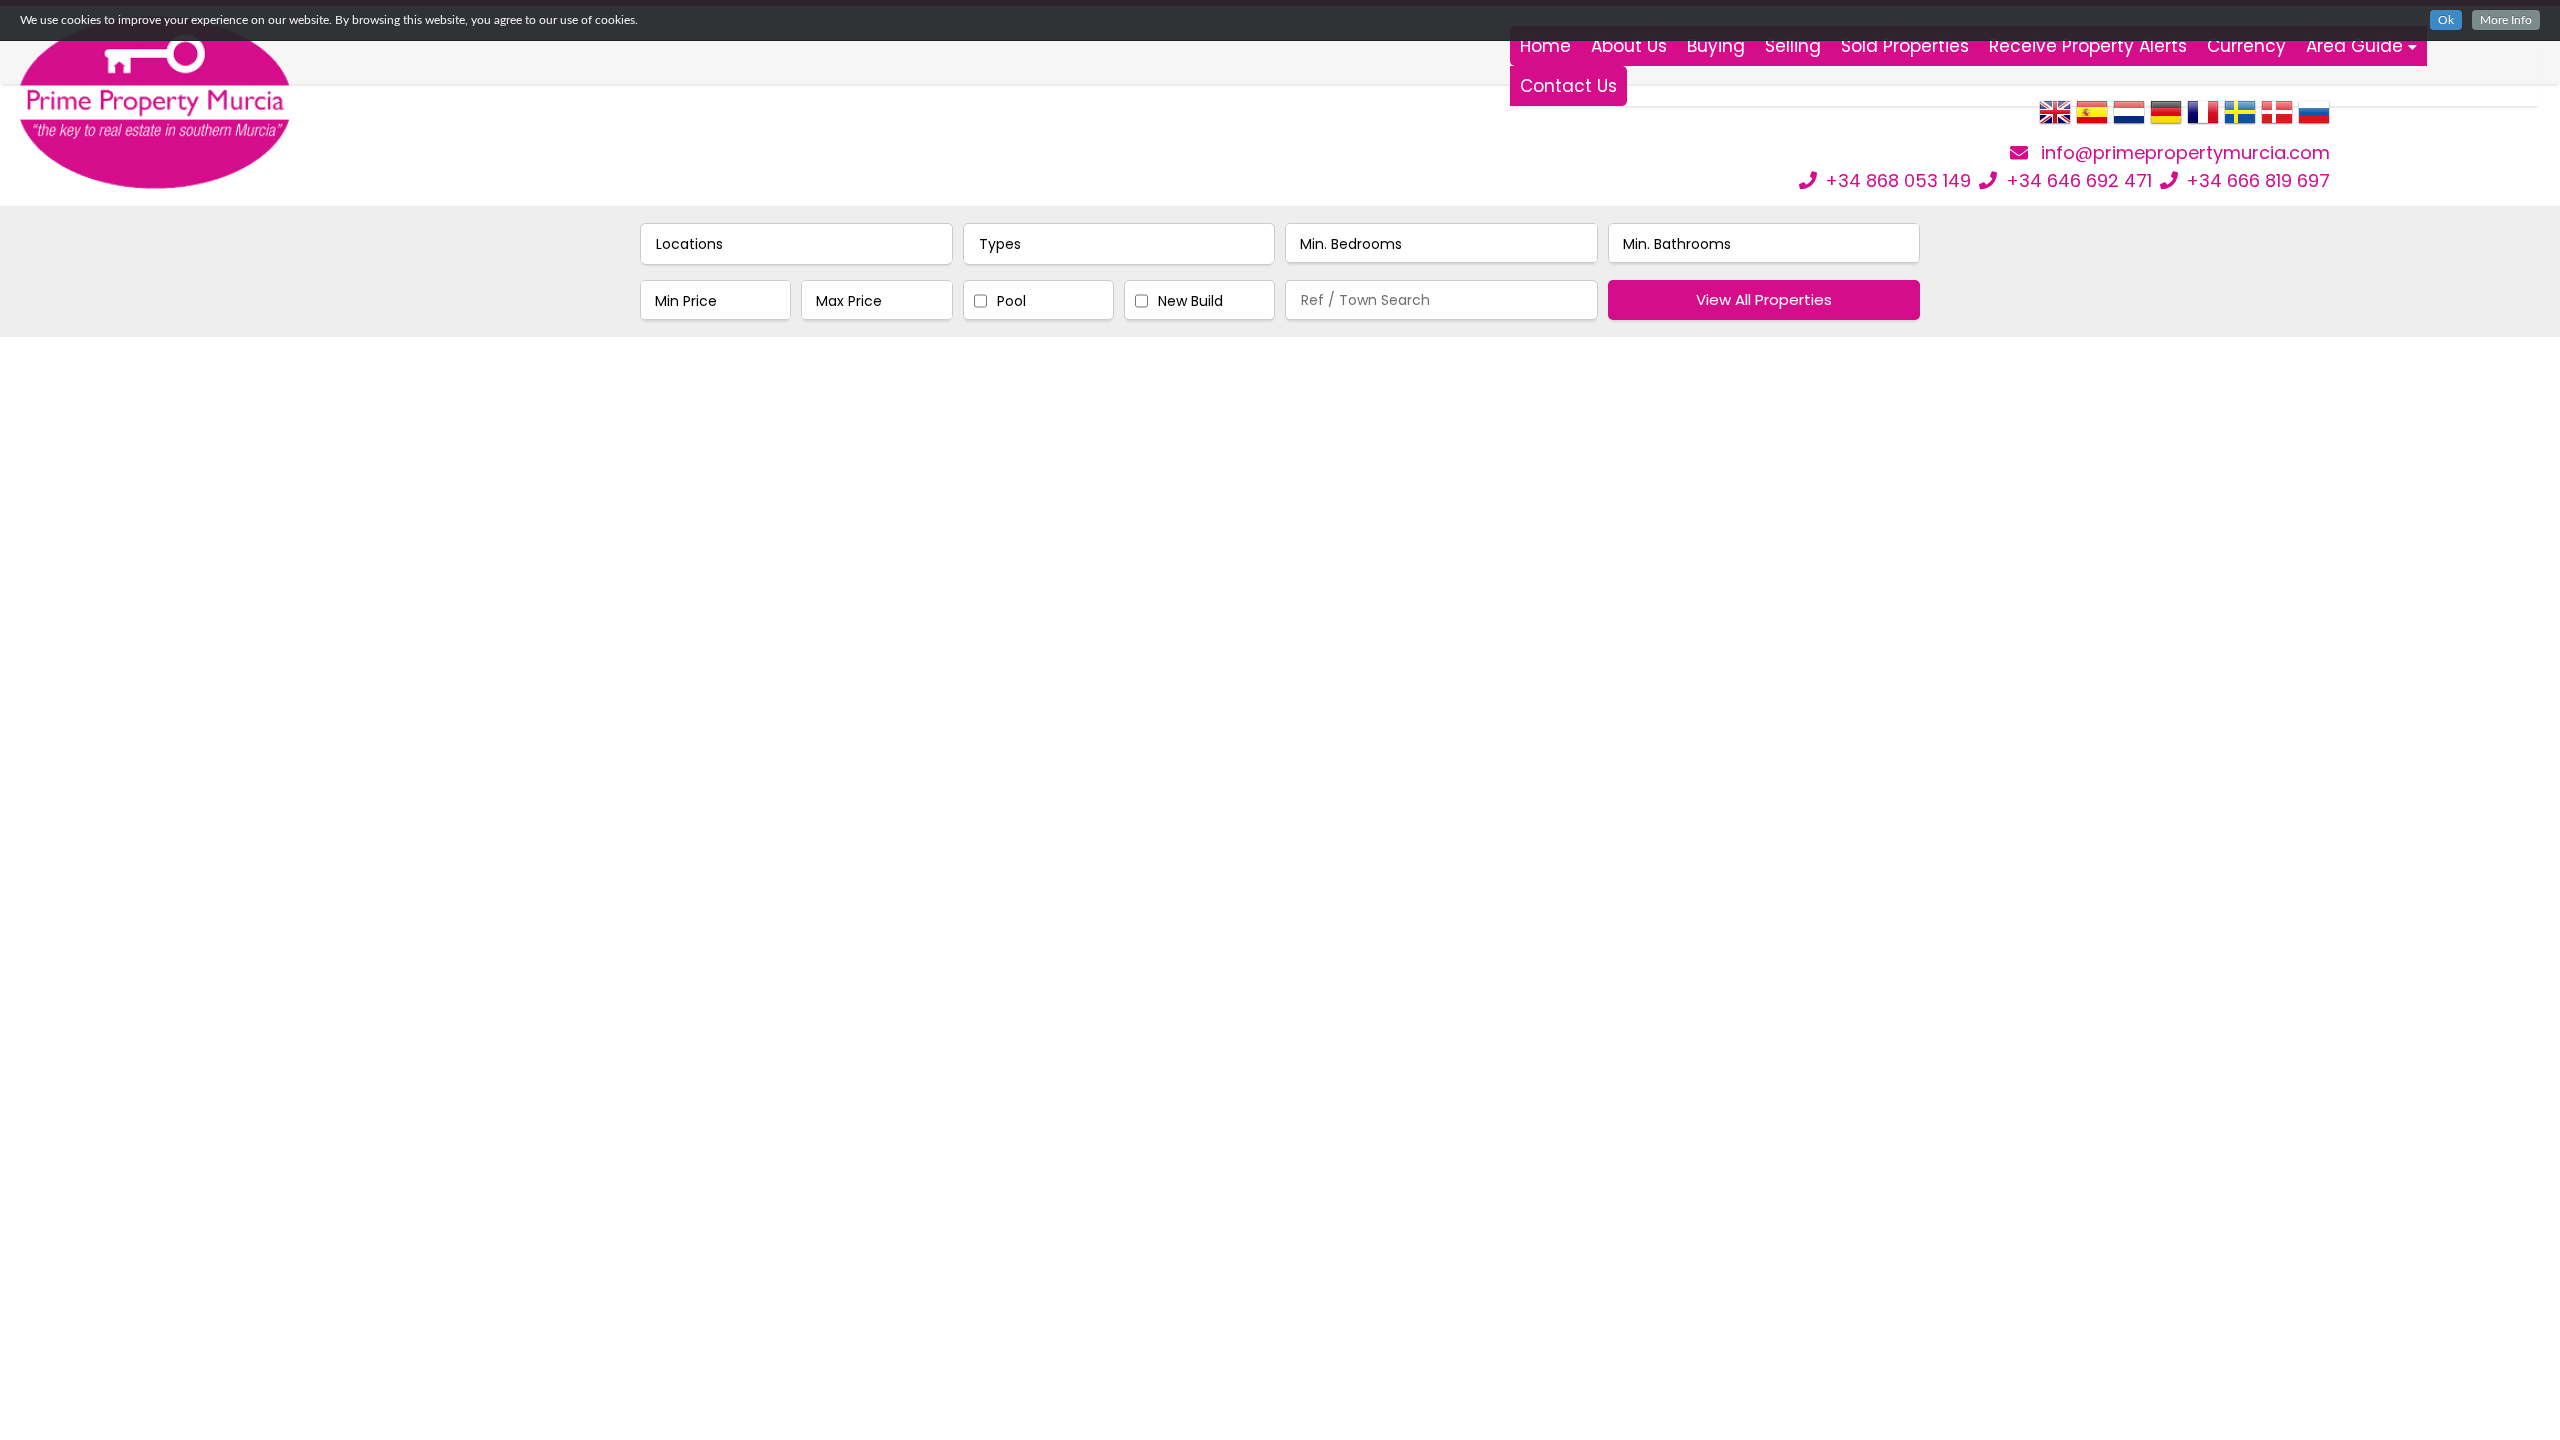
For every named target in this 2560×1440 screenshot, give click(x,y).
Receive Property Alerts (2088, 46)
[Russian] (2314, 119)
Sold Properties (1905, 46)
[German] (2166, 119)
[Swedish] (2240, 119)
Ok (2446, 20)
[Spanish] (2092, 119)
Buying (1716, 46)
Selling (1793, 46)
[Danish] (2277, 119)
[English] (2055, 119)
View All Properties (1764, 299)
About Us (1629, 46)
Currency (2246, 46)
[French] (2203, 119)
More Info (2506, 20)
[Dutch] (2129, 119)
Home (1545, 46)
